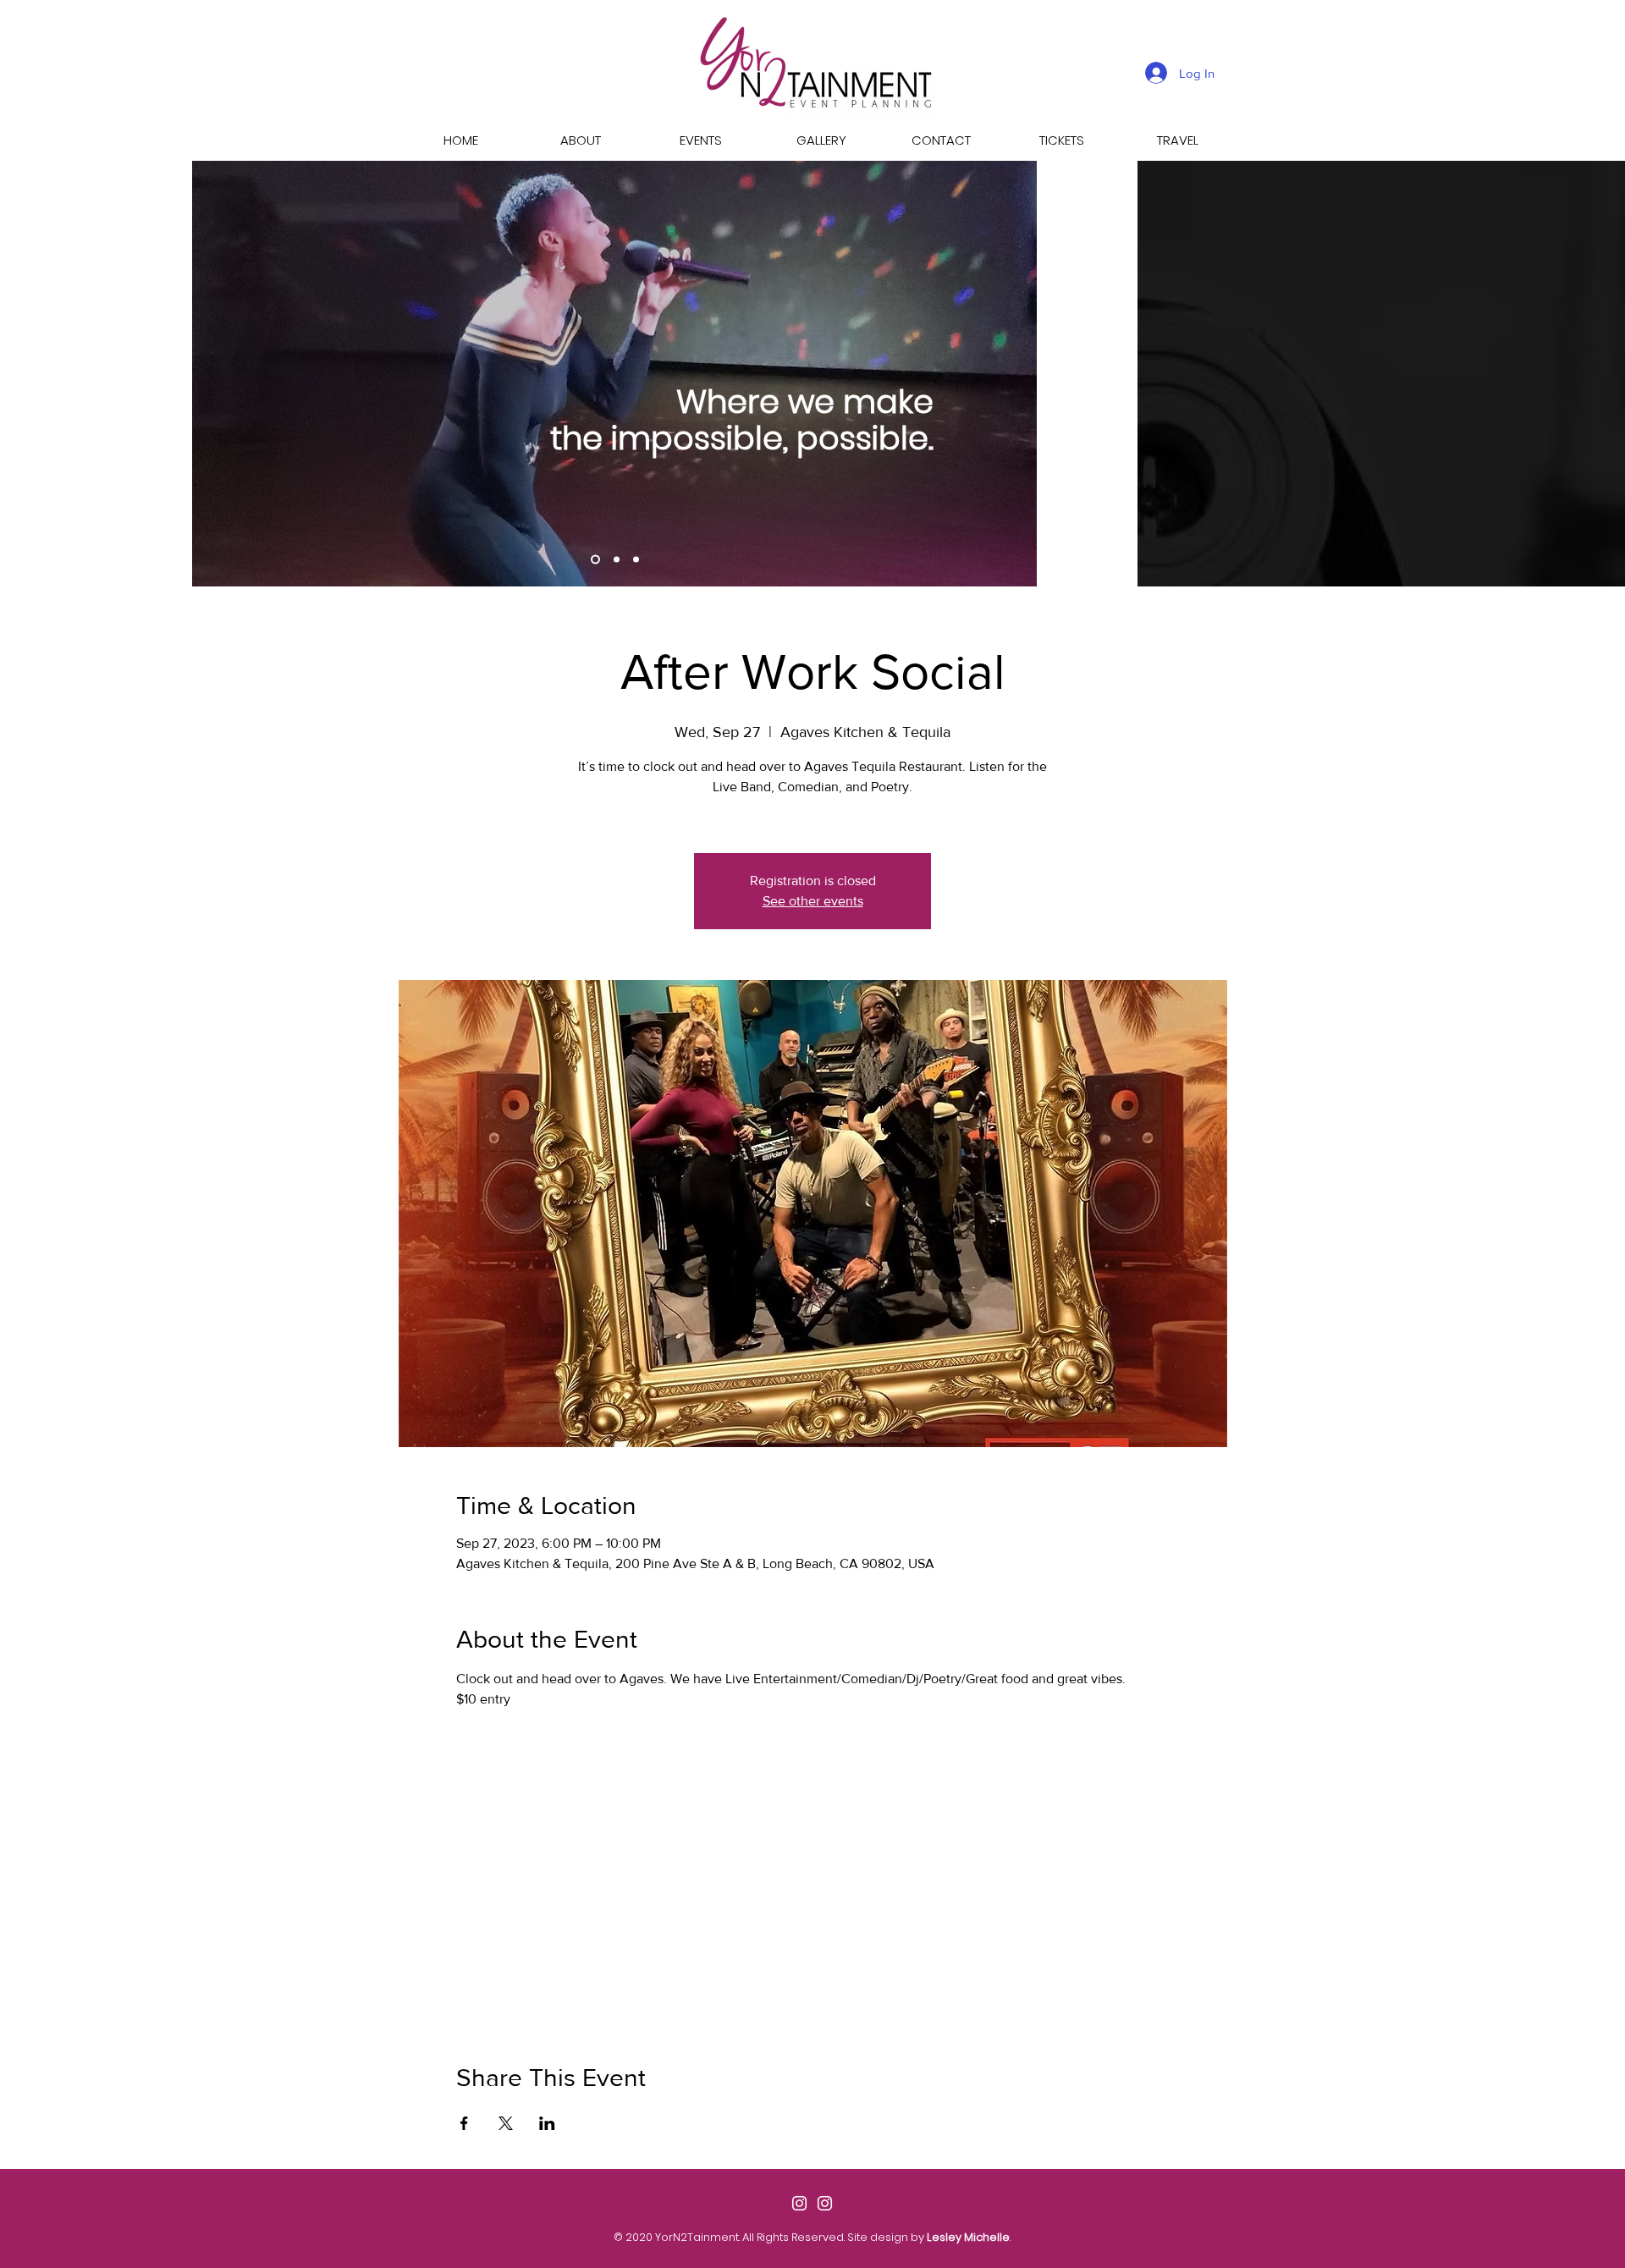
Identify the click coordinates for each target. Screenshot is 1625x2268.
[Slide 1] (617, 560)
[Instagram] (799, 2203)
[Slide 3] (636, 560)
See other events (813, 901)
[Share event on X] (506, 2123)
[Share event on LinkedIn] (547, 2123)
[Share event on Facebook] (464, 2123)
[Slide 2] (595, 560)
